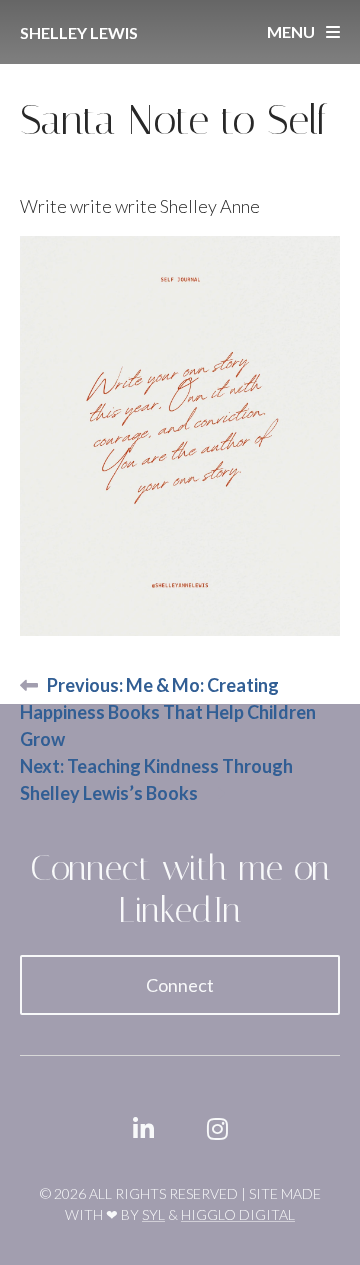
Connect (180, 985)
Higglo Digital (238, 1214)
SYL (153, 1214)
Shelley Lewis (79, 32)
